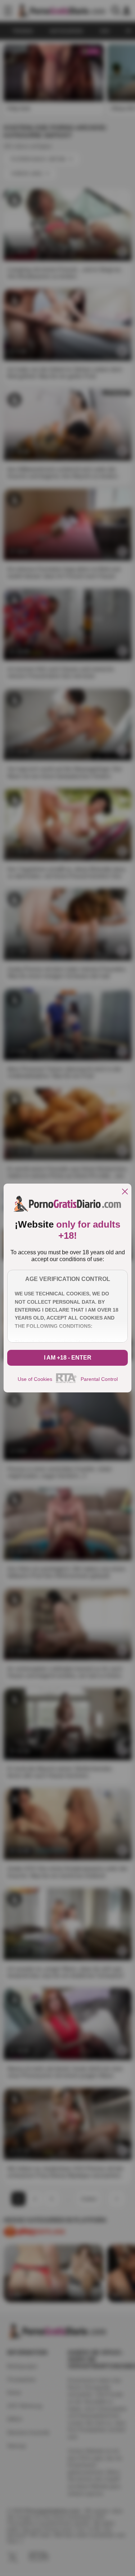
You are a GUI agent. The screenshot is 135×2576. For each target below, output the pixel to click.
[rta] (66, 1382)
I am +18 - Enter (68, 1358)
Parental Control (99, 1379)
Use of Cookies (35, 1379)
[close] (125, 1192)
